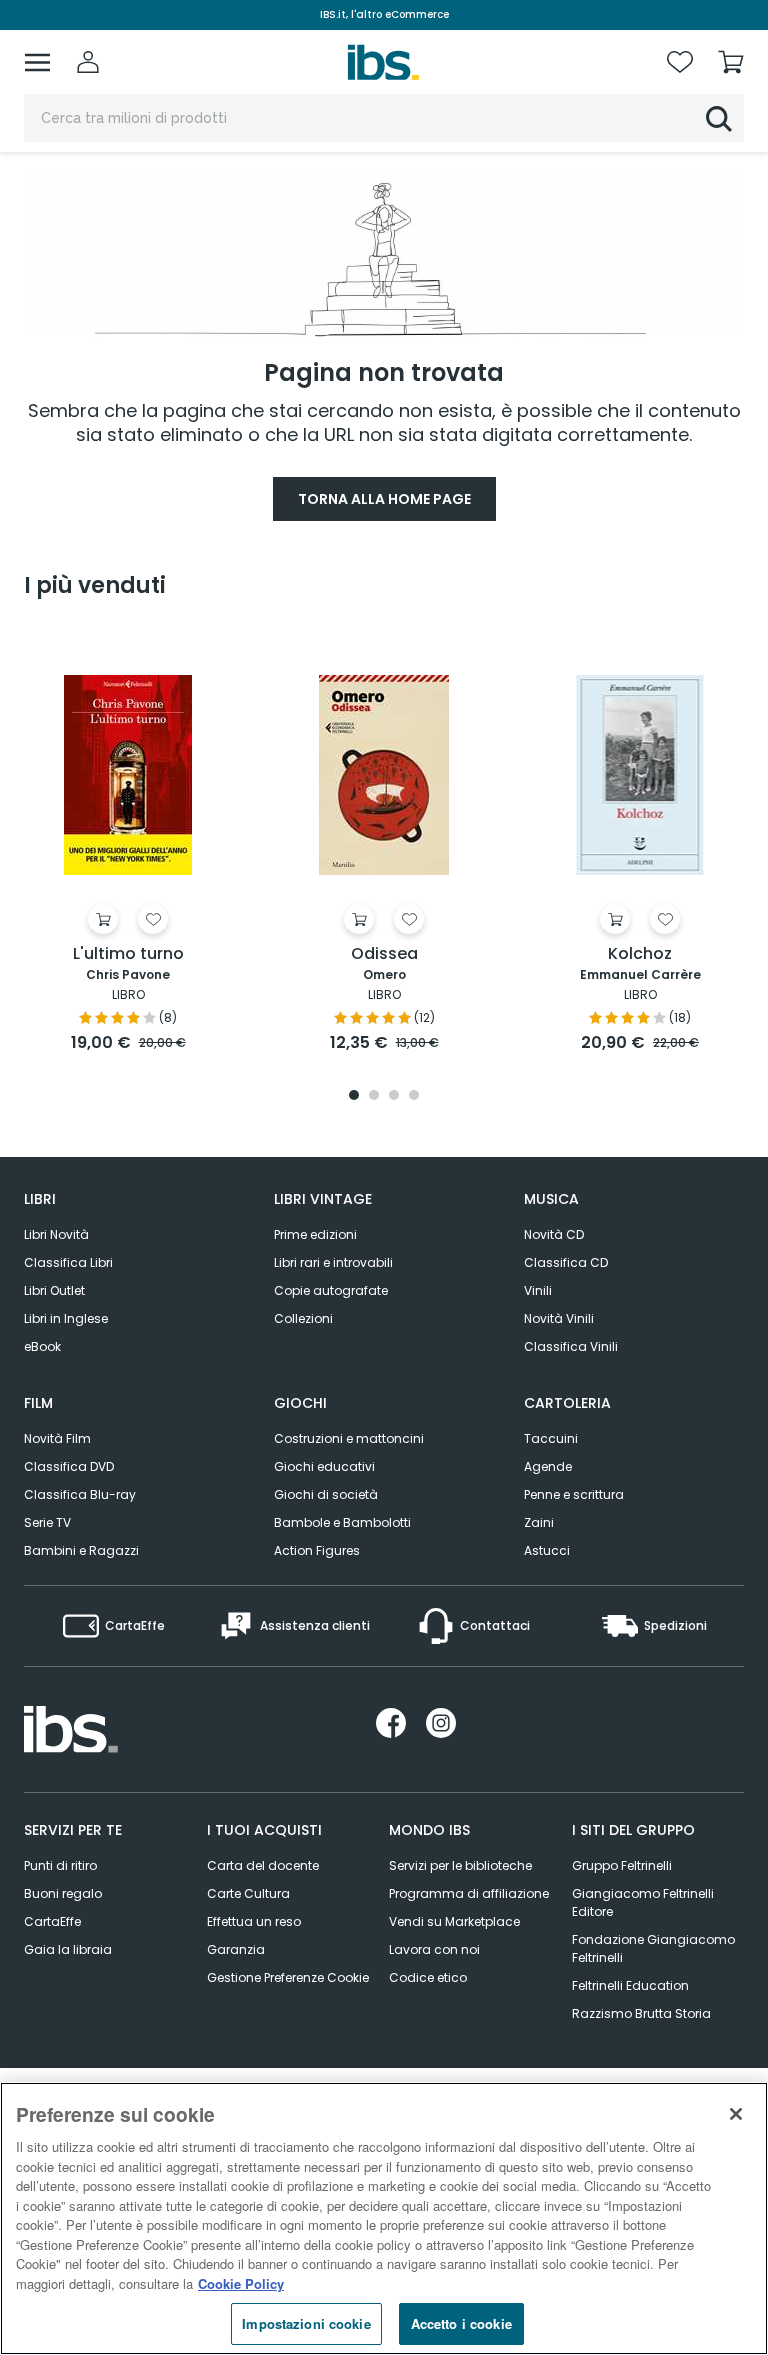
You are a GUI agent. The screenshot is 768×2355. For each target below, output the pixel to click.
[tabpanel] (128, 842)
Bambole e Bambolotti (342, 1522)
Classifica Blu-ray (80, 1494)
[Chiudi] (736, 2114)
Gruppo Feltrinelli (622, 1865)
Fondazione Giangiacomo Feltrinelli (653, 1948)
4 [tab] (414, 1096)
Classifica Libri (68, 1262)
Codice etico (428, 1977)
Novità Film (57, 1438)
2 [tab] (374, 1096)
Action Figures (317, 1550)
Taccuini (551, 1438)
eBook (42, 1346)
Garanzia (236, 1949)
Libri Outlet (54, 1290)
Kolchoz (640, 954)
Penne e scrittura (574, 1494)
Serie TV (47, 1522)
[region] (384, 2218)
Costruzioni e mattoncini (349, 1438)
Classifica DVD (69, 1466)
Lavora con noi (434, 1949)
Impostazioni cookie (306, 2323)
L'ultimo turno (128, 954)
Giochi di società (326, 1494)
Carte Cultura (248, 1893)
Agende (548, 1466)
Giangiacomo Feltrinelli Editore (643, 1902)
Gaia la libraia (68, 1949)
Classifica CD (566, 1262)
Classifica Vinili (571, 1346)
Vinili (538, 1290)
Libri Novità (56, 1234)
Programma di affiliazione (469, 1893)
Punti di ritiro (60, 1865)
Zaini (539, 1522)
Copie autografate (331, 1290)
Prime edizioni (315, 1234)
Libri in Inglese (66, 1318)
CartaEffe (52, 1921)
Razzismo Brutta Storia (641, 2013)
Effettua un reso (254, 1921)
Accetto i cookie (461, 2323)
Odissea (384, 954)
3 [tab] (394, 1096)
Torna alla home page (384, 499)
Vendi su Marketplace (454, 1921)
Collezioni (303, 1318)
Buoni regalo (63, 1893)
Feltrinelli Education (630, 1985)
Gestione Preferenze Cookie (288, 1977)
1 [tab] (354, 1096)
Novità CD (554, 1234)
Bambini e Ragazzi (81, 1550)
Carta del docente (263, 1865)
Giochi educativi (324, 1466)
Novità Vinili (559, 1318)
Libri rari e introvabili (333, 1262)
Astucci (547, 1550)
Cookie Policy (241, 2283)
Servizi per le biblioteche (460, 1865)
